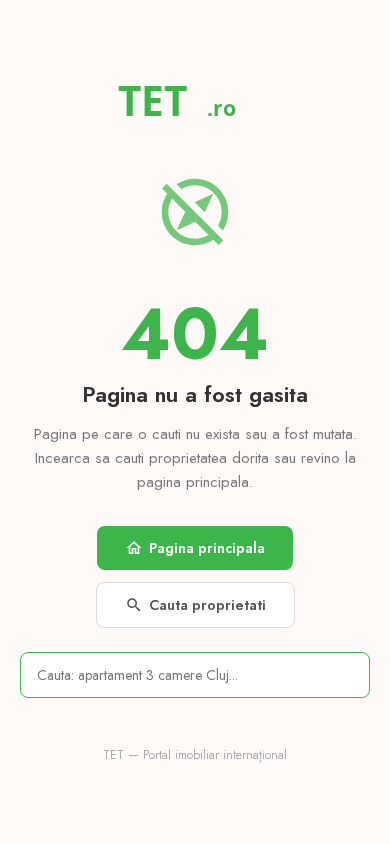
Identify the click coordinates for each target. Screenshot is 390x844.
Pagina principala (195, 548)
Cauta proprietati (195, 605)
